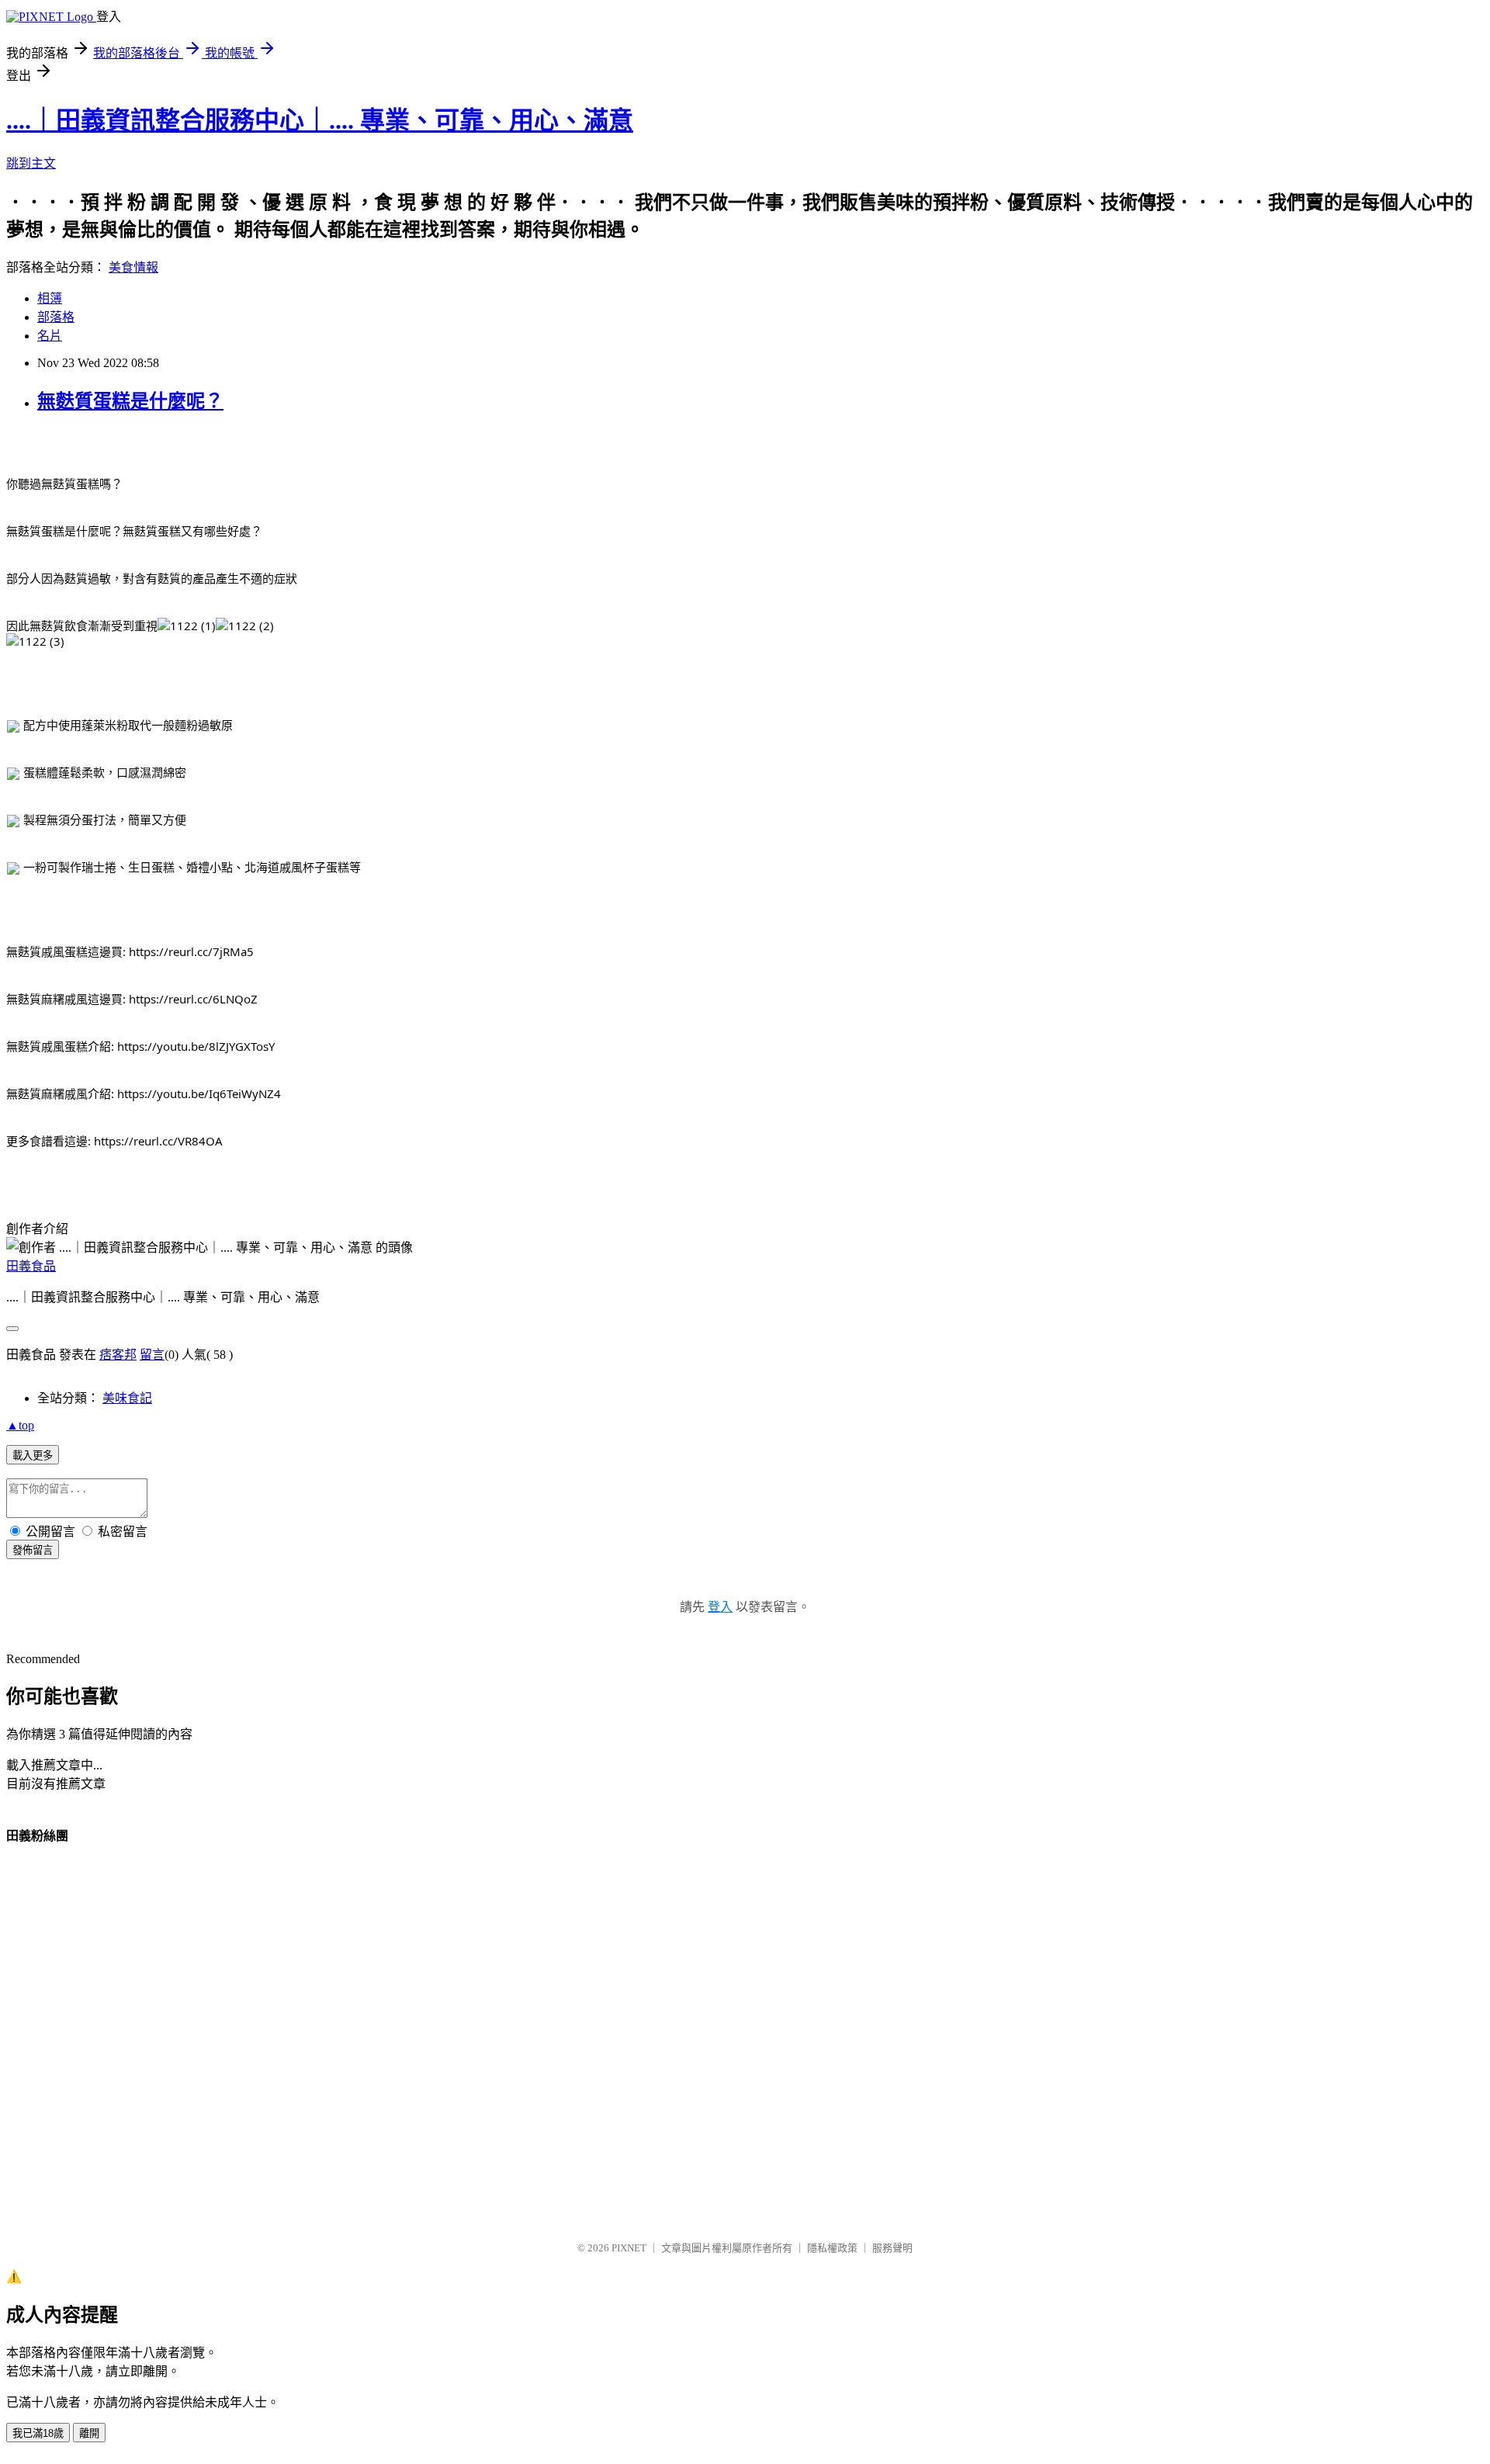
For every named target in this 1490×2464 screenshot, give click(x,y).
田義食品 (31, 1266)
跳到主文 (31, 163)
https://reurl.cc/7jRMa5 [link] (191, 951)
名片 (50, 336)
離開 (89, 2433)
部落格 (56, 317)
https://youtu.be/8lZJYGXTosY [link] (196, 1046)
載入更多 (33, 1456)
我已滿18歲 (38, 2433)
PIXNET (629, 2248)
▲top (20, 1425)
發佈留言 (33, 1550)
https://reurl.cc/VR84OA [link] (158, 1141)
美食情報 (133, 267)
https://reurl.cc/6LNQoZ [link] (193, 999)
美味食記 (127, 1398)
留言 (152, 1355)
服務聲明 (892, 2248)
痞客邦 (118, 1355)
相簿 (50, 298)
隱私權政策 (832, 2248)
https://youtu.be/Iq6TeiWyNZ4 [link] (199, 1093)
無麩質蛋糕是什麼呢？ (130, 401)
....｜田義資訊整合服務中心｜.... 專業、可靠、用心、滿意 (320, 120)
